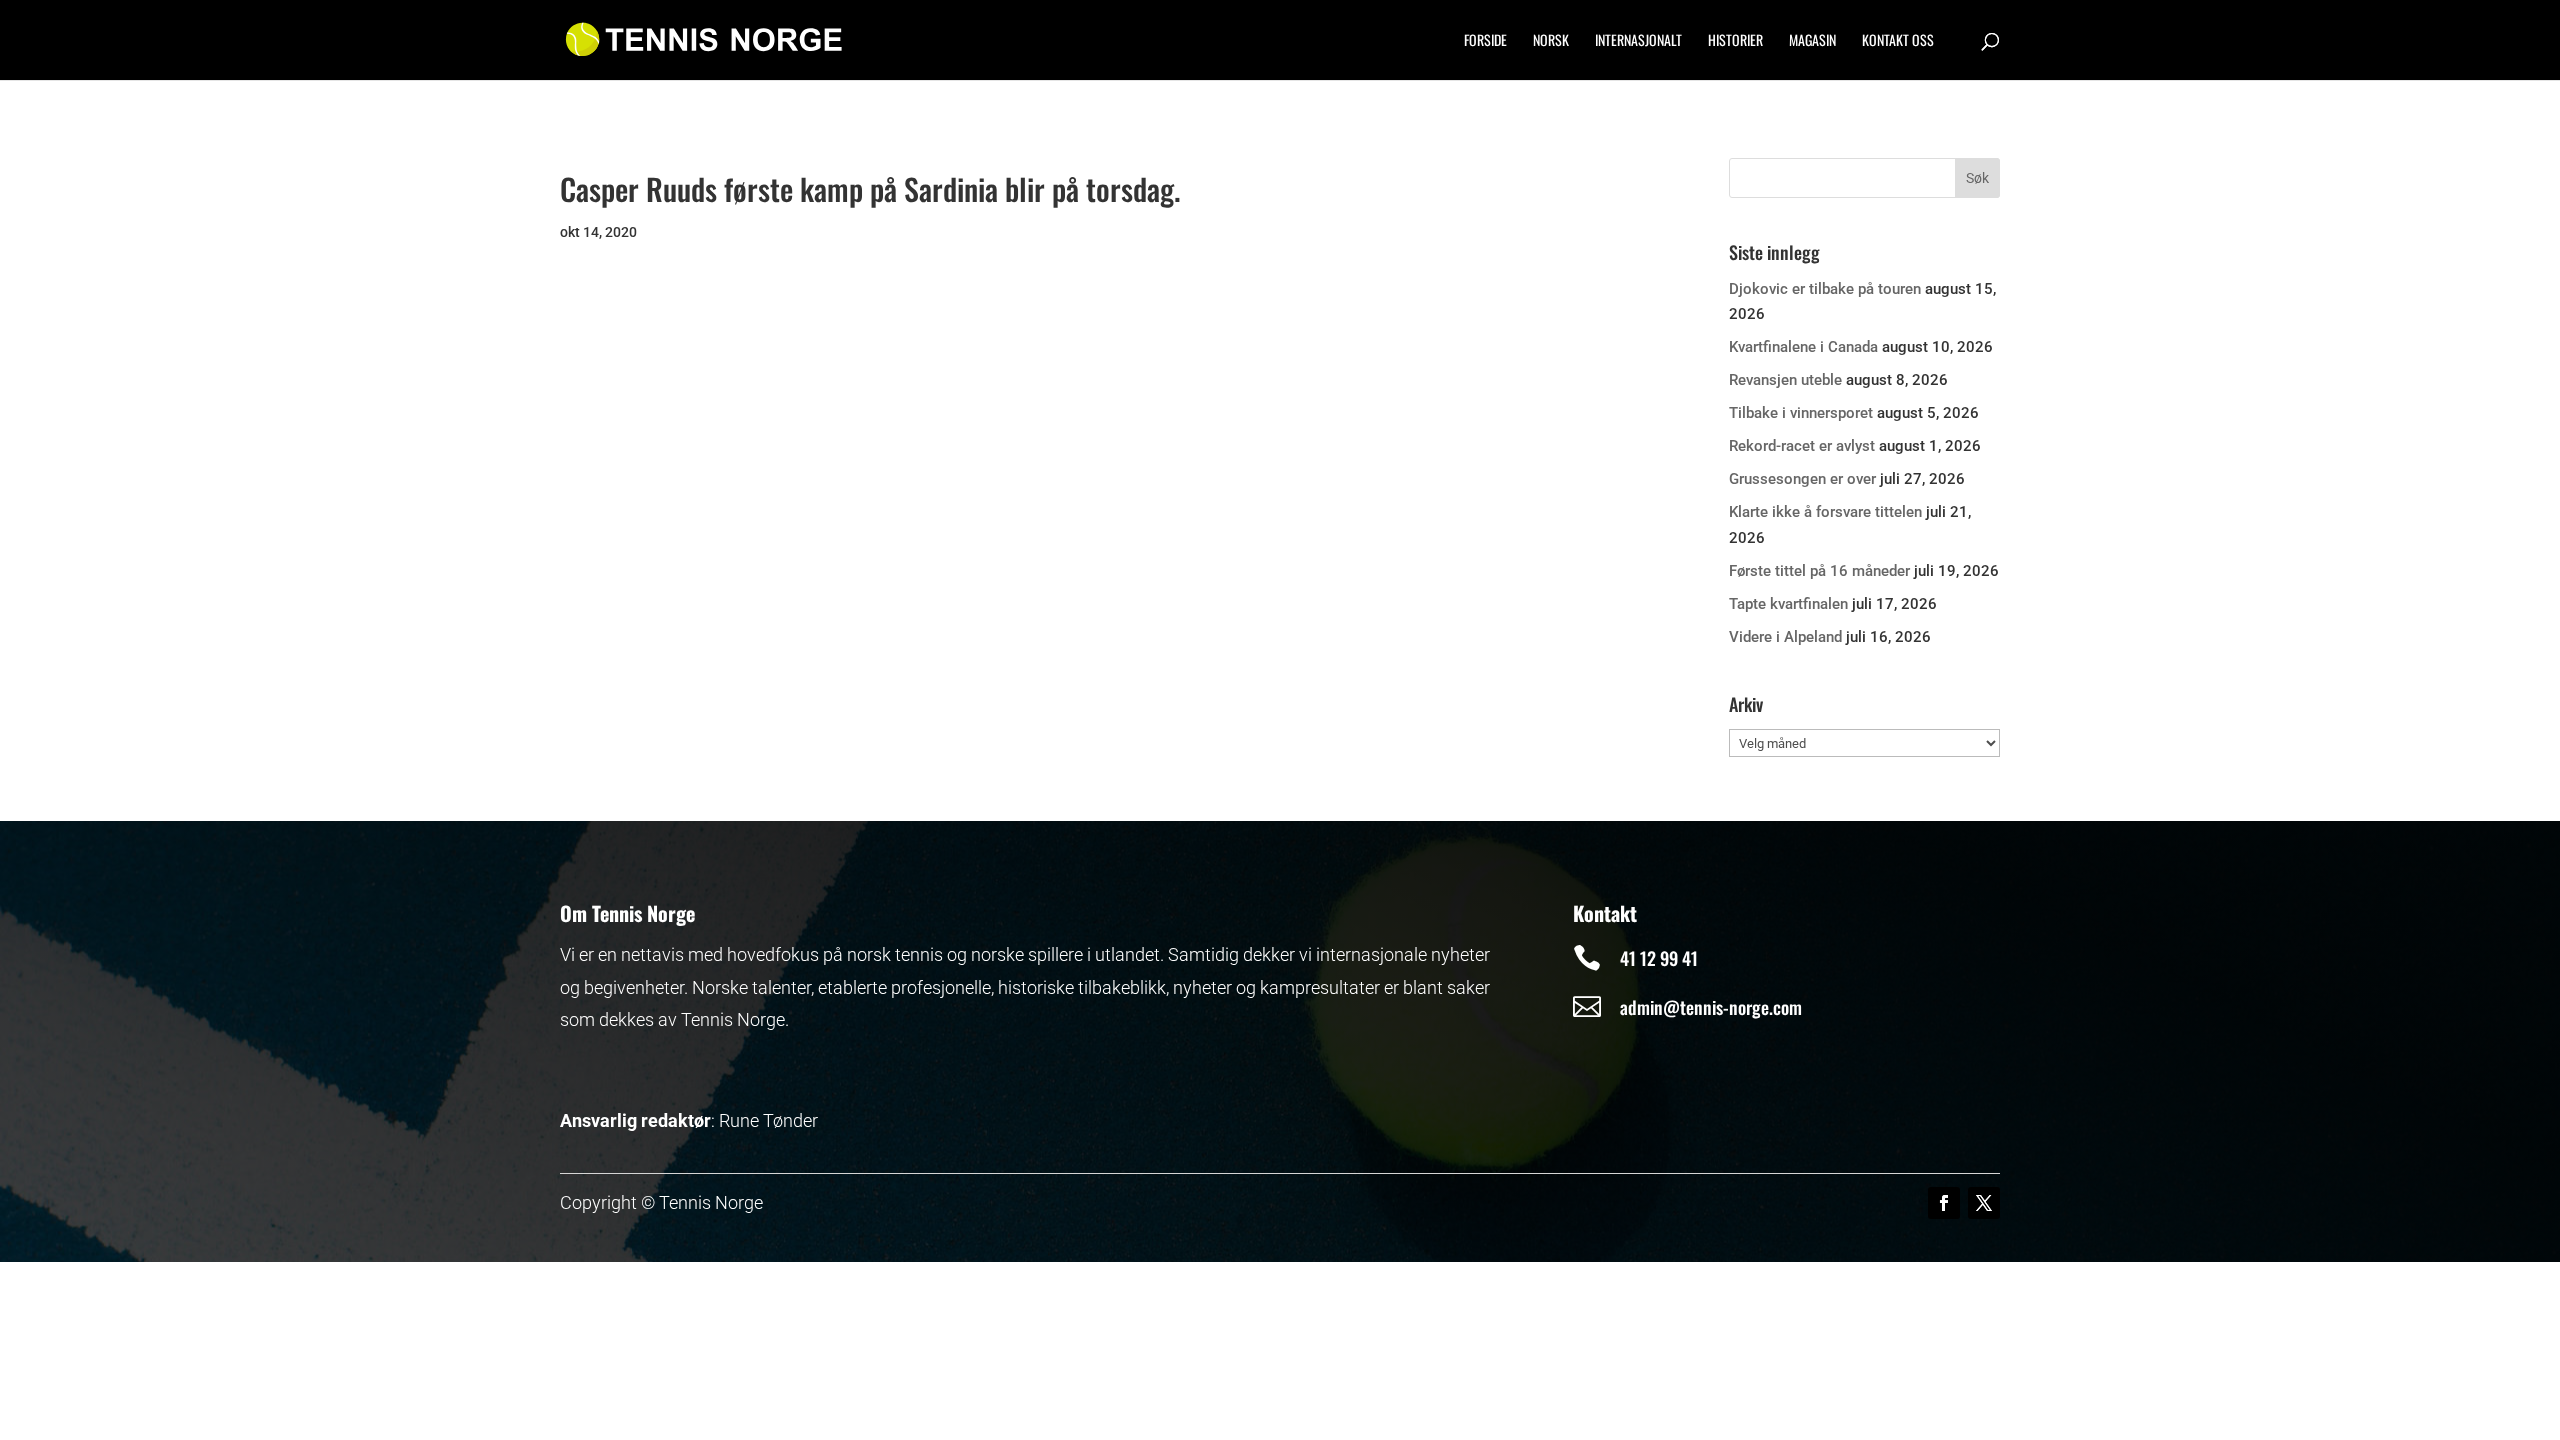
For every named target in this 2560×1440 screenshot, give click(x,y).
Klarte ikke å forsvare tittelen (1825, 512)
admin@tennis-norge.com (1711, 1007)
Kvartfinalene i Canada (1803, 347)
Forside (1485, 41)
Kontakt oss (1898, 41)
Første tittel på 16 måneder (1819, 571)
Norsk (1551, 41)
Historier (1735, 41)
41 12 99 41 (1659, 958)
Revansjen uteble (1785, 380)
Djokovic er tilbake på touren (1825, 289)
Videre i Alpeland (1785, 637)
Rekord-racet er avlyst (1802, 446)
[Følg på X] (1984, 1203)
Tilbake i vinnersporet (1801, 413)
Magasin (1812, 41)
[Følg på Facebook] (1944, 1203)
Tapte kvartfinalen (1788, 604)
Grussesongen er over (1802, 479)
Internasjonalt (1638, 41)
